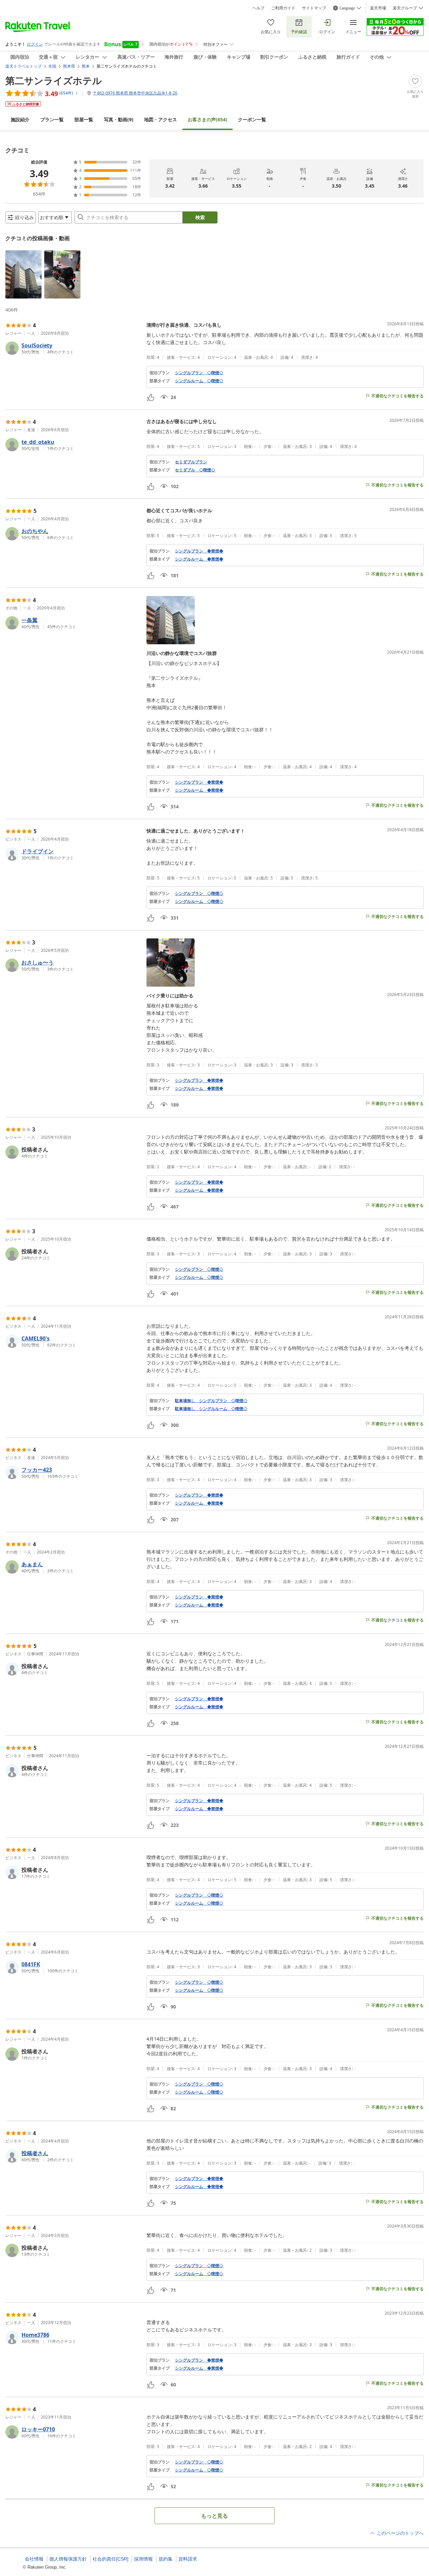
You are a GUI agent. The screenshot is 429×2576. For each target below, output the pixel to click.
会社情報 (34, 2559)
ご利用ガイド (283, 8)
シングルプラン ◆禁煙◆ (199, 551)
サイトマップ (314, 8)
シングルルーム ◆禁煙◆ (199, 559)
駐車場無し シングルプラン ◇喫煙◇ (211, 1401)
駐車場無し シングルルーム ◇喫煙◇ (211, 1409)
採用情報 (143, 2559)
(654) (207, 119)
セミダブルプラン (191, 462)
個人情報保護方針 (68, 2559)
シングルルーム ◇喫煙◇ (199, 381)
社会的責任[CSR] (110, 2559)
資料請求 (188, 2559)
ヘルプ (258, 8)
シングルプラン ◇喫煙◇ (199, 373)
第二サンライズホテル (54, 80)
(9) (119, 119)
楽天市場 (378, 8)
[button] (23, 274)
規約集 (166, 2559)
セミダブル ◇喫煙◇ (195, 470)
